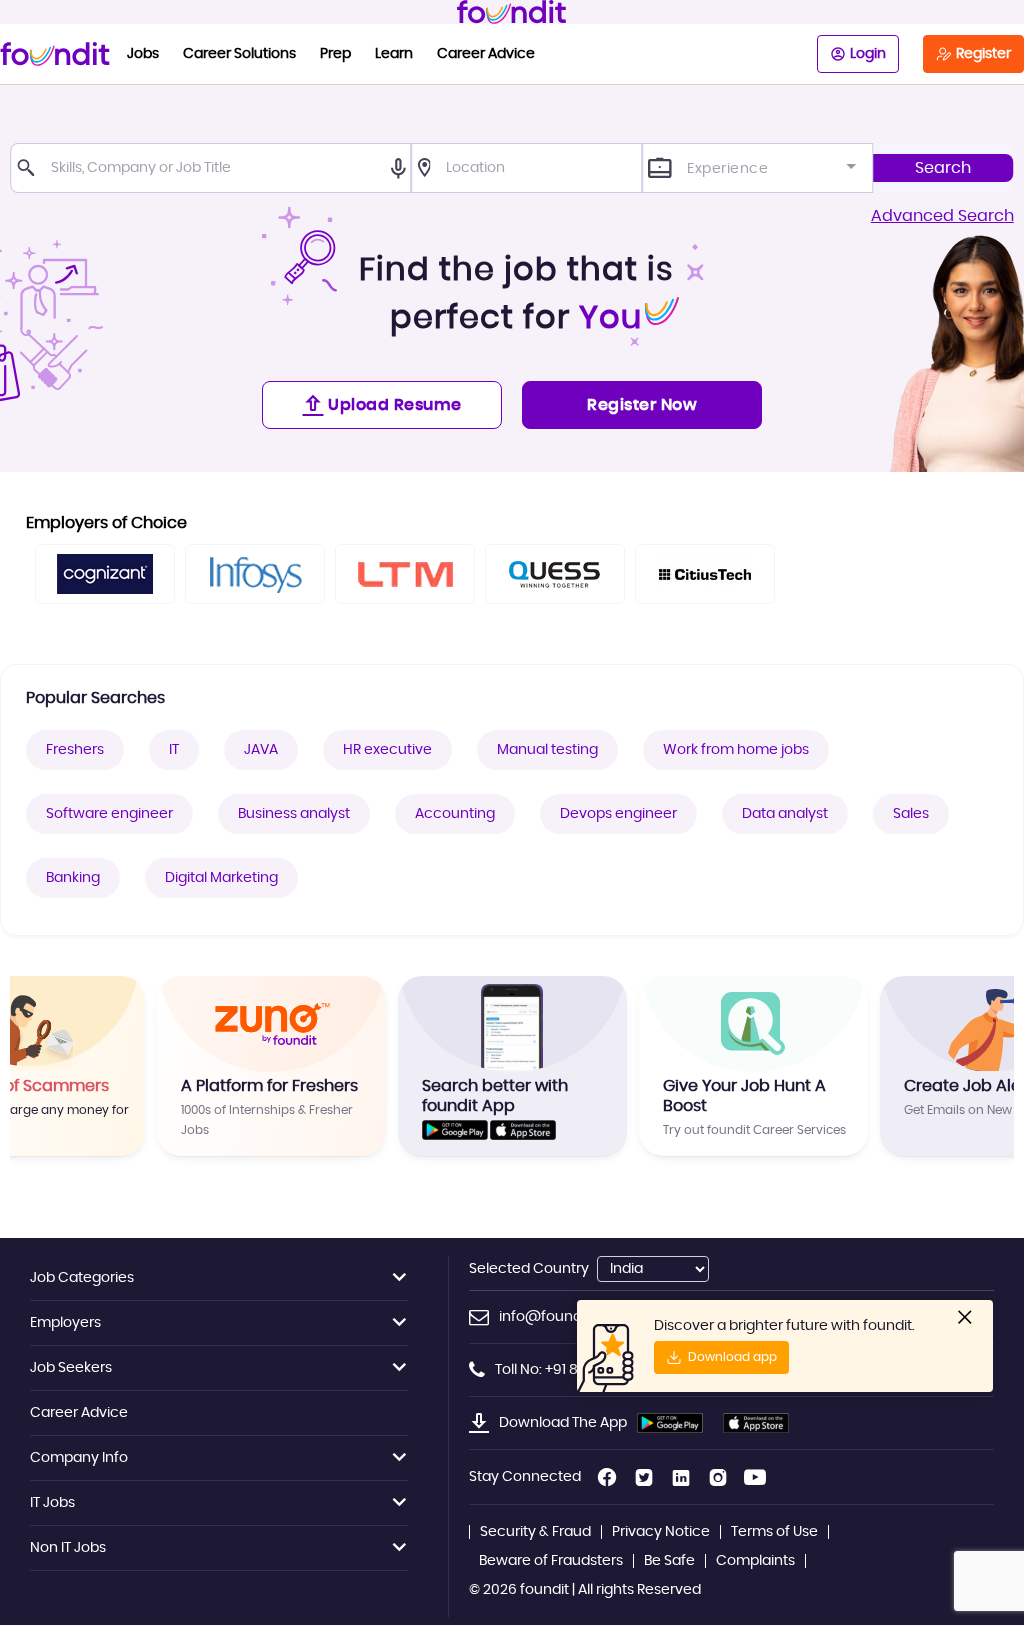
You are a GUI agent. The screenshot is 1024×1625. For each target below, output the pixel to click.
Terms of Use (774, 1532)
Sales (911, 814)
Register (983, 54)
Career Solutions (239, 54)
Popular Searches (95, 698)
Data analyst (785, 814)
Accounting (455, 814)
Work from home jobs (736, 750)
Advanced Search (942, 216)
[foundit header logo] (512, 12)
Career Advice (486, 54)
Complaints (755, 1561)
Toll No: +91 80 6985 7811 (574, 1370)
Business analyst (294, 814)
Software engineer (109, 814)
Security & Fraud (535, 1532)
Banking (73, 878)
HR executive (387, 750)
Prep (335, 54)
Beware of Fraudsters (551, 1561)
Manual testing (547, 750)
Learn (394, 54)
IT (174, 750)
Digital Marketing (221, 878)
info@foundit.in (551, 1317)
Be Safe (669, 1561)
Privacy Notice (661, 1532)
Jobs (143, 54)
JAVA (261, 750)
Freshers (75, 750)
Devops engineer (618, 814)
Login (868, 54)
